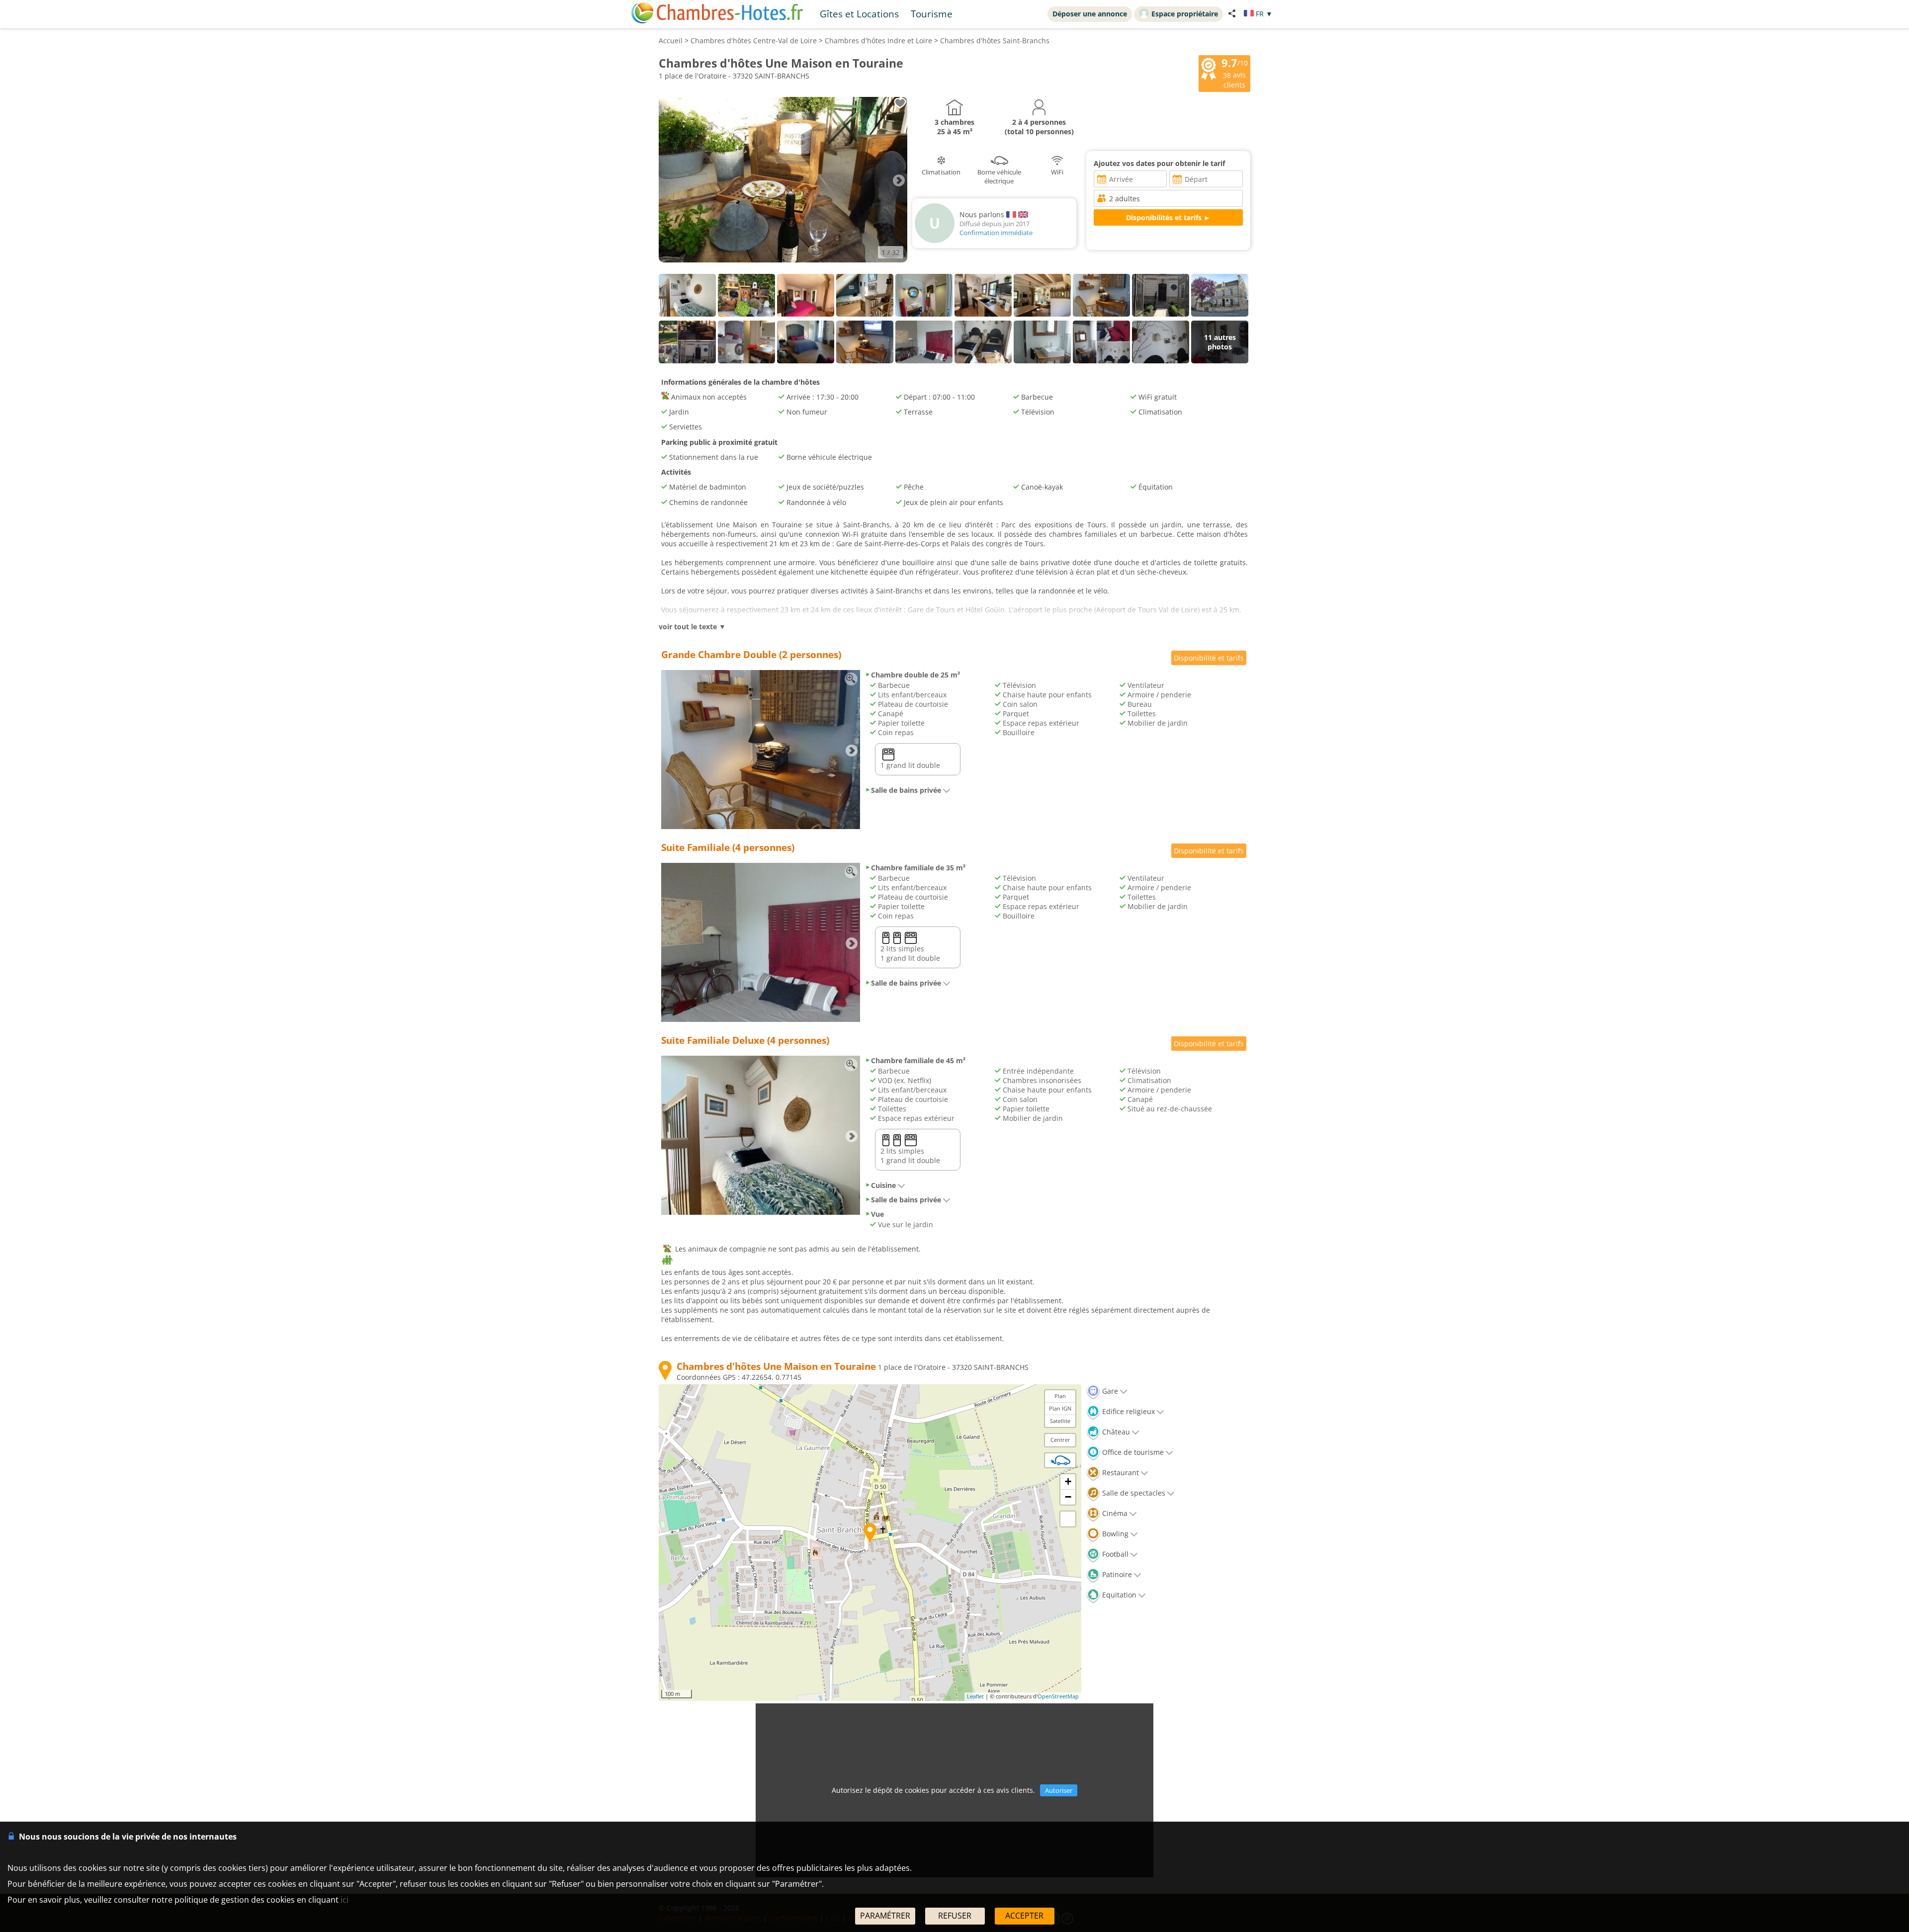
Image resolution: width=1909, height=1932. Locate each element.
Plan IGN (1060, 1408)
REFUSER (955, 1916)
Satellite (1060, 1421)
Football (1114, 1554)
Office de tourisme (1132, 1452)
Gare (1109, 1391)
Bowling (1114, 1534)
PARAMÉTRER (885, 1916)
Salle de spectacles (1133, 1493)
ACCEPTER (1024, 1916)
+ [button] (1068, 1481)
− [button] (1068, 1497)
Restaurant (1120, 1472)
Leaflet (975, 1696)
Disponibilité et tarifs (1209, 658)
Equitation (1118, 1595)
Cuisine (883, 1185)
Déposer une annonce (1090, 14)
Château (1115, 1432)
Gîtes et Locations (859, 14)
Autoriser (1059, 1790)
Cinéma (1114, 1513)
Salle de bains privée (906, 790)
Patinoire (1116, 1574)
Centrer (1060, 1440)
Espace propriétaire (1185, 14)
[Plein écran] (1068, 1519)
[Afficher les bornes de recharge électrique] (1060, 1460)
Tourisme (932, 14)
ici (345, 1900)
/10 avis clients (1235, 73)
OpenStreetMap (1058, 1696)
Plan (1060, 1396)
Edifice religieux (1128, 1411)
